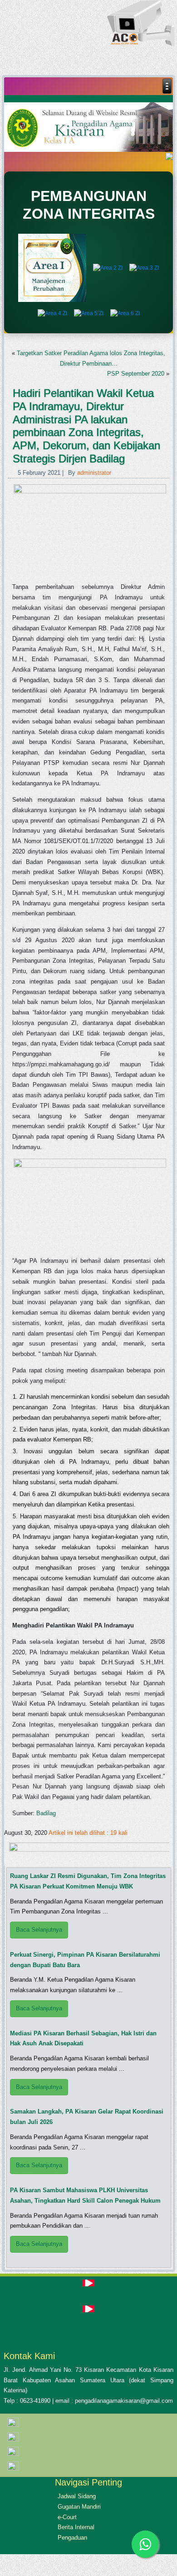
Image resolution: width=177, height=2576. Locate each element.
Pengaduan (72, 2538)
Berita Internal (76, 2527)
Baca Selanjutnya (39, 1930)
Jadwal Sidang (77, 2496)
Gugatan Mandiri (79, 2507)
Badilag (46, 1813)
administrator (94, 473)
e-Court (67, 2517)
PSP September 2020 (136, 374)
